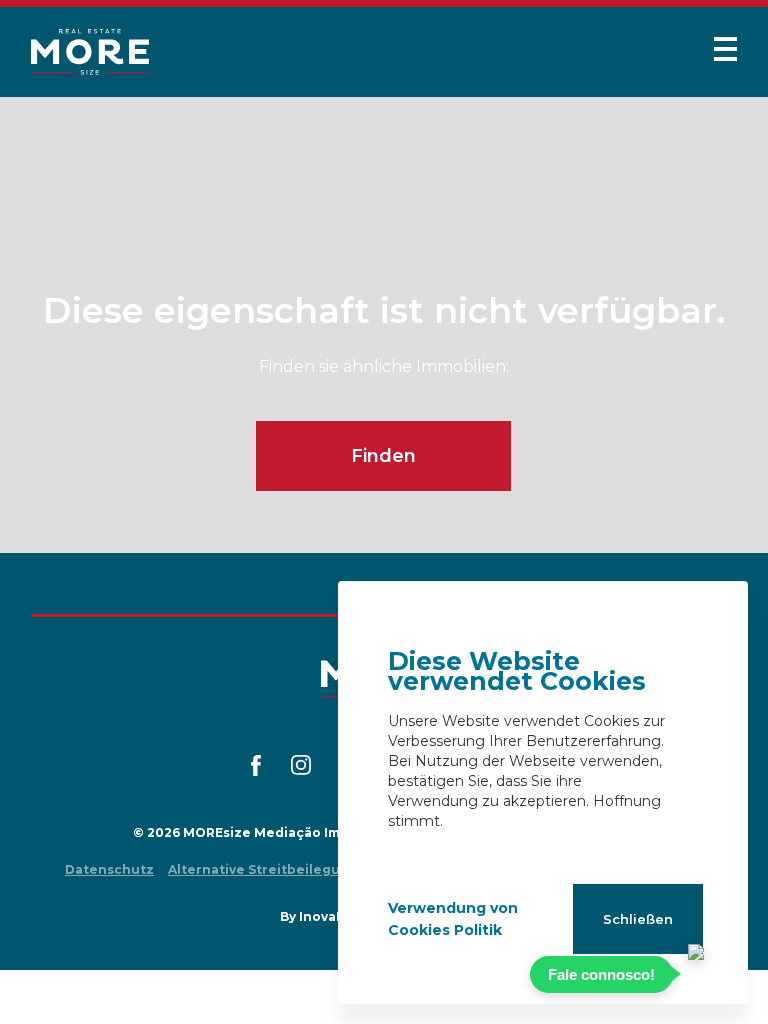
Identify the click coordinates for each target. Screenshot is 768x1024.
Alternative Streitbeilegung (263, 869)
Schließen (638, 919)
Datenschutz (109, 869)
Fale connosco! (601, 974)
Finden (383, 456)
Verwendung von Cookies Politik (453, 919)
